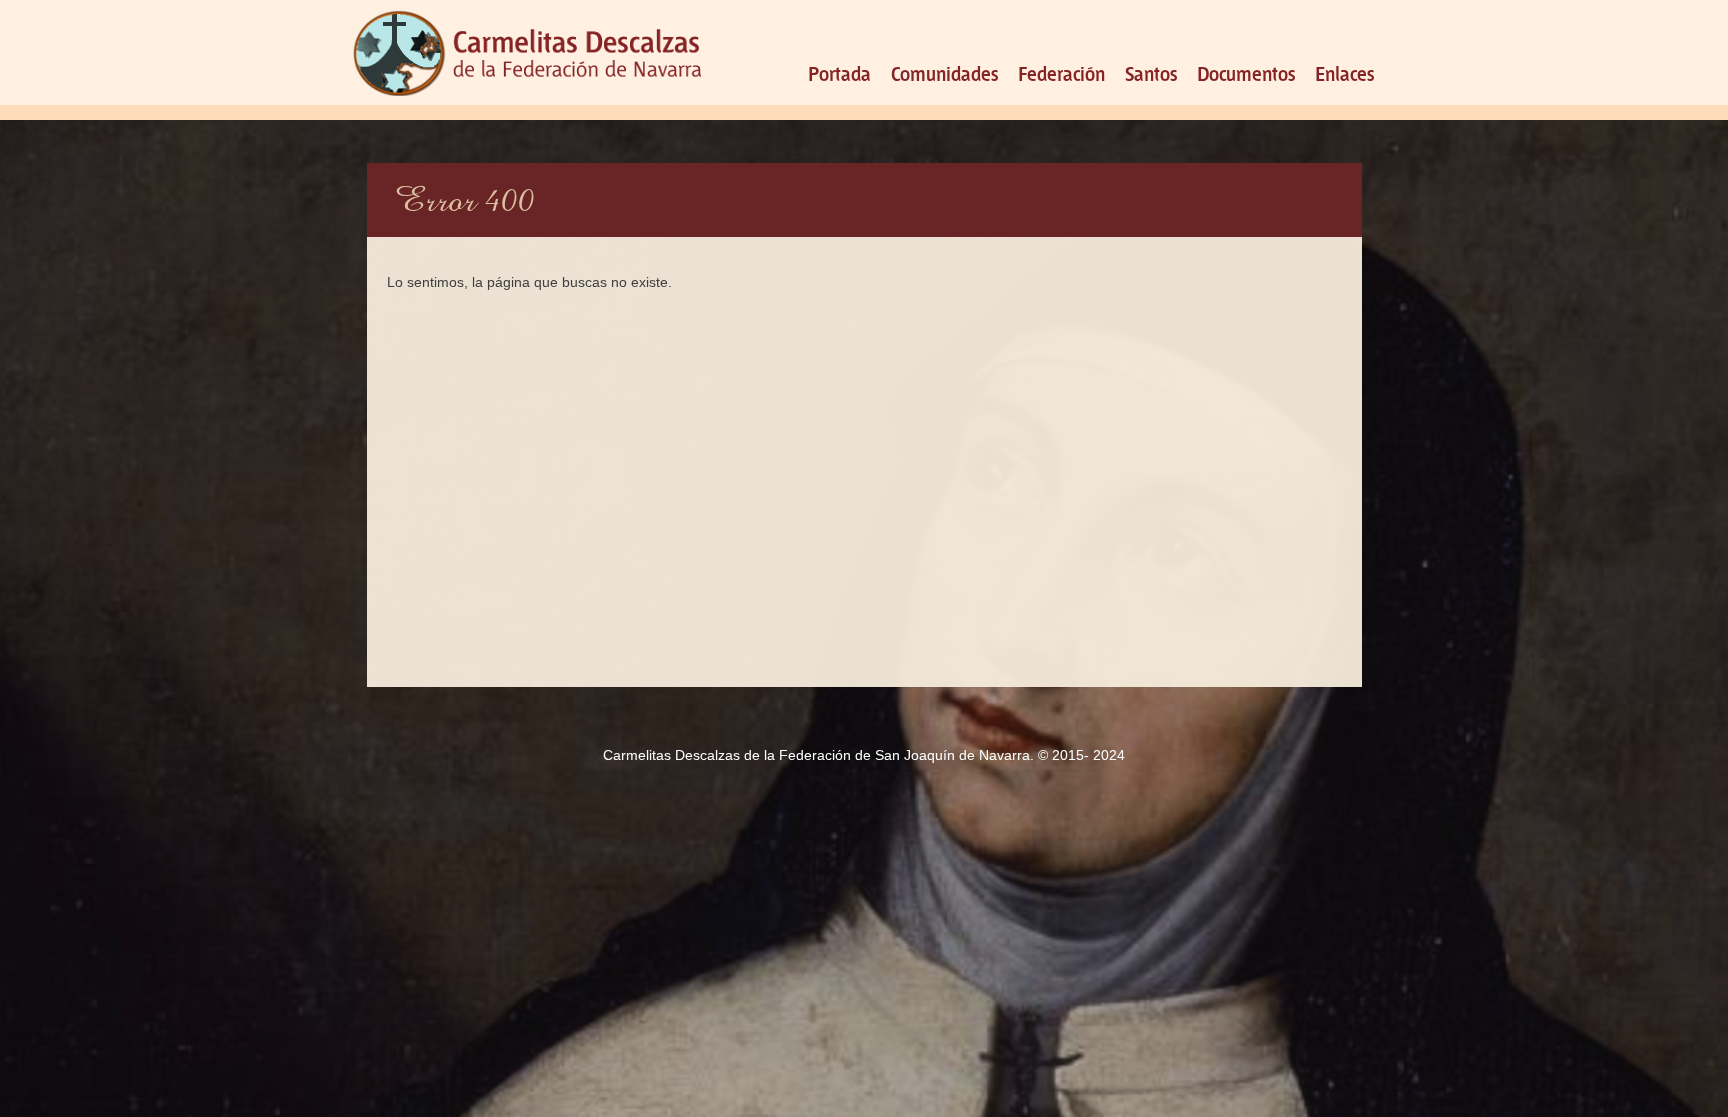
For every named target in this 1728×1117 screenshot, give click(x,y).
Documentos (1246, 72)
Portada (839, 72)
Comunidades (944, 72)
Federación (1061, 72)
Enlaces (1344, 72)
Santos (1151, 72)
